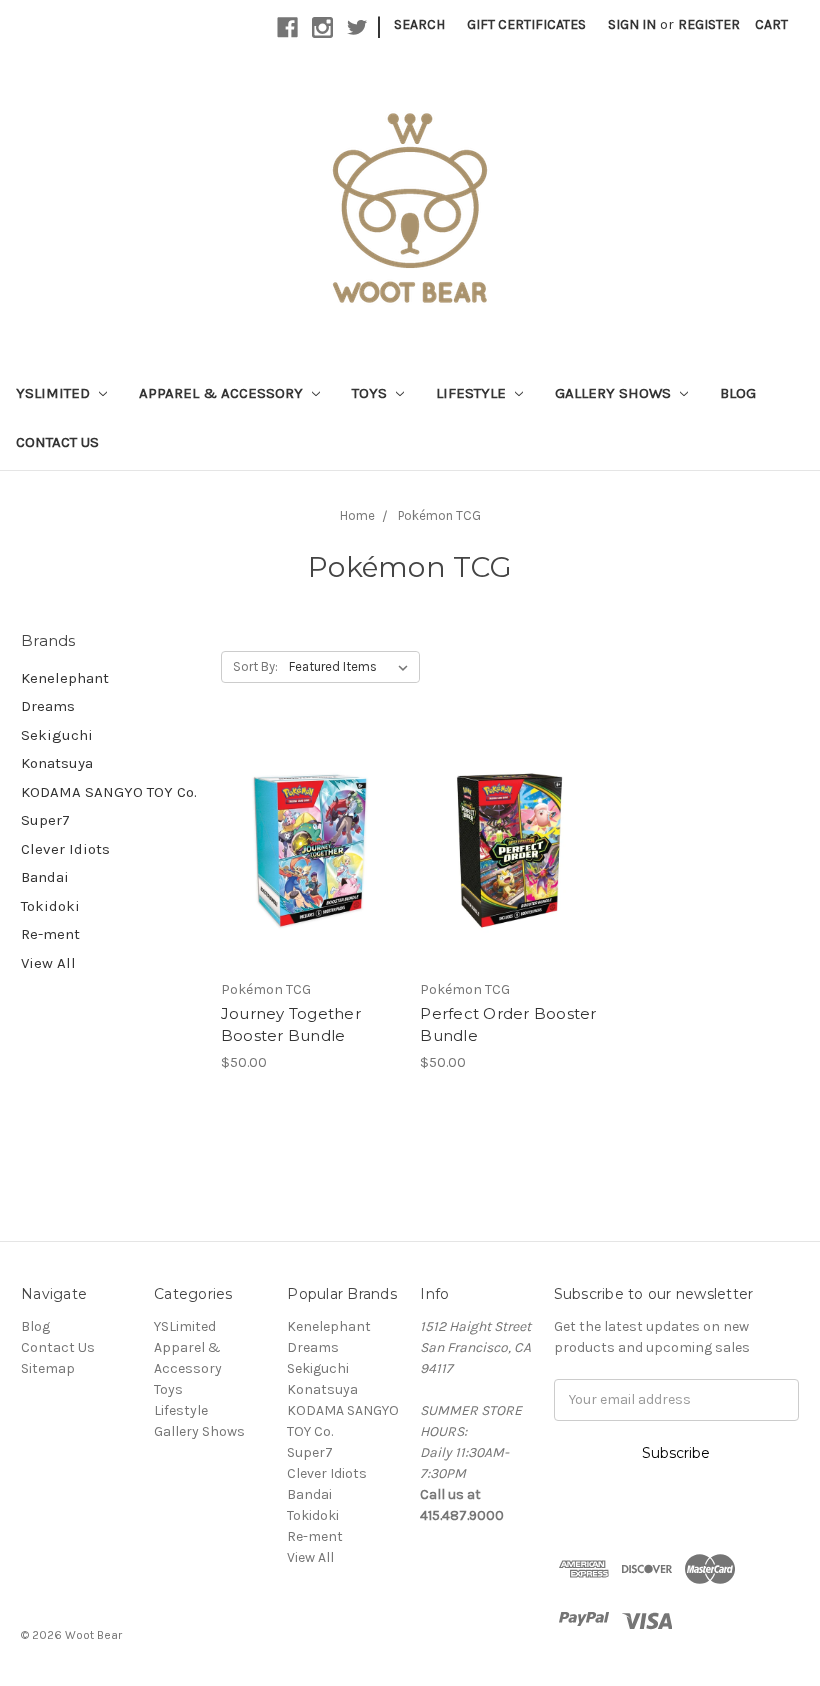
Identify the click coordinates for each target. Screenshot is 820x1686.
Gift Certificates (526, 24)
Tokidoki (50, 906)
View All (48, 963)
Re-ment (50, 934)
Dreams (48, 706)
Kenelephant (65, 678)
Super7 (45, 820)
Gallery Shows (615, 393)
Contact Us (57, 442)
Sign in (632, 24)
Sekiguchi (57, 735)
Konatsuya (57, 763)
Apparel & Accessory (223, 393)
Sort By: (255, 666)
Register (709, 24)
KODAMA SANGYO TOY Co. (109, 792)
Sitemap (48, 1368)
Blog (738, 393)
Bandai (45, 877)
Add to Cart (310, 868)
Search (419, 24)
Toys (371, 393)
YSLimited (55, 393)
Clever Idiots (65, 849)
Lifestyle (473, 393)
